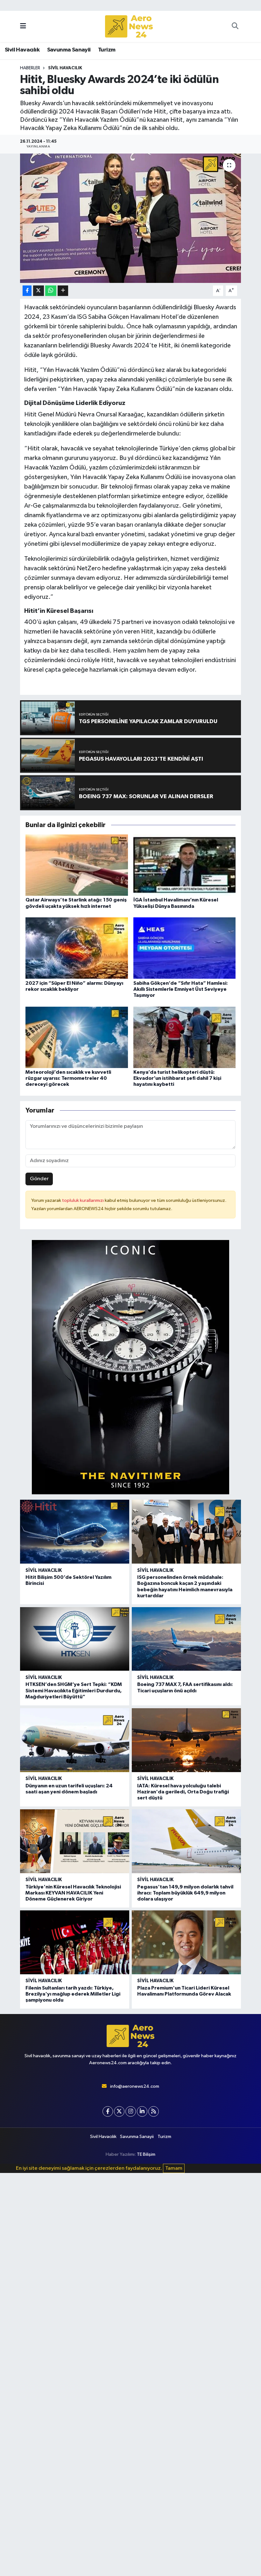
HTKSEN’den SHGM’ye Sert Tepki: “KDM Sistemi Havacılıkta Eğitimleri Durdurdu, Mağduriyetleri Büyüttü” (74, 1690)
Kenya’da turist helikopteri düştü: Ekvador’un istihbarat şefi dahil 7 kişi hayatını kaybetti (177, 1078)
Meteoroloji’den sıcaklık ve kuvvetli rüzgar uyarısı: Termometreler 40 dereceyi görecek (68, 1078)
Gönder (39, 1179)
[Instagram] (131, 2111)
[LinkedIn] (142, 2111)
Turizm (107, 50)
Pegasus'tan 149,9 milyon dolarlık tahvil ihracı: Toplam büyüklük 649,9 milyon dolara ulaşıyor (185, 1893)
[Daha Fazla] (63, 291)
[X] (119, 2111)
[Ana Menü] (23, 26)
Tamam (174, 2168)
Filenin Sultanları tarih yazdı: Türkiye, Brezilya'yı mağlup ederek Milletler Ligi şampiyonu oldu (73, 1994)
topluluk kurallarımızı (83, 1200)
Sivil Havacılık (22, 50)
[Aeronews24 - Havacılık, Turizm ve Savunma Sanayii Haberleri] (129, 27)
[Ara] (235, 26)
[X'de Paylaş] (39, 291)
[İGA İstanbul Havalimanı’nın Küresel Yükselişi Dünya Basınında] (185, 865)
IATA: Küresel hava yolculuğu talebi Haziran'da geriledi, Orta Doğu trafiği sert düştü (183, 1792)
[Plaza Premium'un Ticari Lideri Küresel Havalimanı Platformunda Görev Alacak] (186, 1942)
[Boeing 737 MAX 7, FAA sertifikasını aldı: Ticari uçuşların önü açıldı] (186, 1639)
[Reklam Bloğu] (130, 1367)
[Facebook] (108, 2111)
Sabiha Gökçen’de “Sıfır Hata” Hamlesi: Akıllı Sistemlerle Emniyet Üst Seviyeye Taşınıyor (181, 989)
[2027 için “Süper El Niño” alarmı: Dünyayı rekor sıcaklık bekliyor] (77, 948)
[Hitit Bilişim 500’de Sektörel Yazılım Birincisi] (75, 1532)
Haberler (30, 68)
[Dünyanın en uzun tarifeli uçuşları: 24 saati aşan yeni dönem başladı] (75, 1740)
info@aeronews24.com (135, 2086)
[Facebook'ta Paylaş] (27, 291)
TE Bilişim (146, 2154)
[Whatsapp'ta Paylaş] (51, 291)
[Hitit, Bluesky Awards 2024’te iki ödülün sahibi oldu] (131, 218)
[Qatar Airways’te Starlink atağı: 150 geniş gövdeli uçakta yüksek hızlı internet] (77, 865)
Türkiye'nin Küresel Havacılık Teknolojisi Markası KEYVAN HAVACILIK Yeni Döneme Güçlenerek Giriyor (73, 1893)
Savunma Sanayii (69, 50)
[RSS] (154, 2111)
